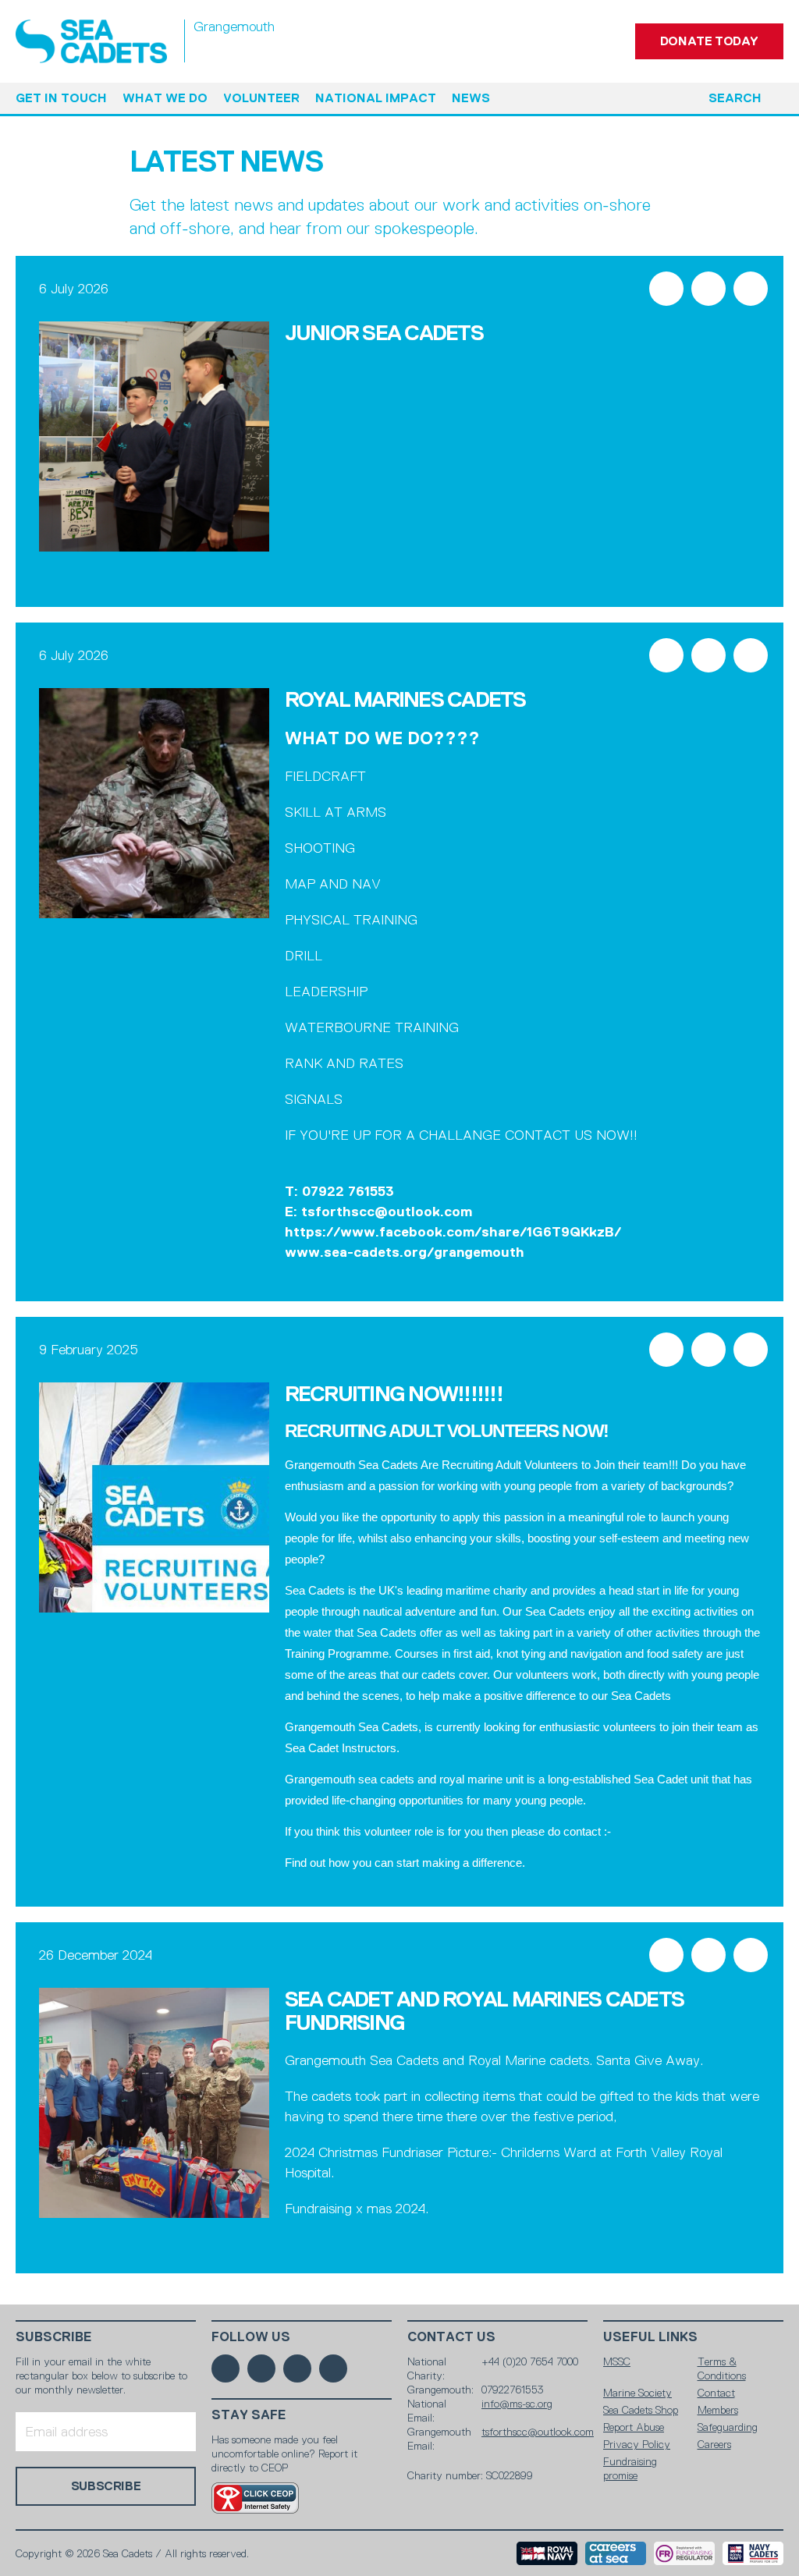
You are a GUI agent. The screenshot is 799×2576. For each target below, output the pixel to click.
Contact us (451, 2337)
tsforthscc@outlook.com (538, 2432)
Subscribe (54, 2337)
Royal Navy (547, 2553)
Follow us (251, 2337)
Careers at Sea (616, 2553)
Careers (714, 2444)
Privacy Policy (637, 2444)
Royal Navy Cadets (753, 2553)
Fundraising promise (630, 2468)
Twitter (708, 289)
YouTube (333, 2368)
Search (735, 98)
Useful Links (650, 2337)
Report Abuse (634, 2427)
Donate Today (709, 41)
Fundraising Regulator (684, 2553)
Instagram (297, 2368)
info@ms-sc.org (517, 2404)
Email (751, 289)
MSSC (617, 2361)
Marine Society (637, 2393)
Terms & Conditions (722, 2368)
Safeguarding (728, 2427)
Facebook (666, 289)
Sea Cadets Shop (641, 2410)
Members (718, 2410)
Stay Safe (249, 2415)
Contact (716, 2393)
